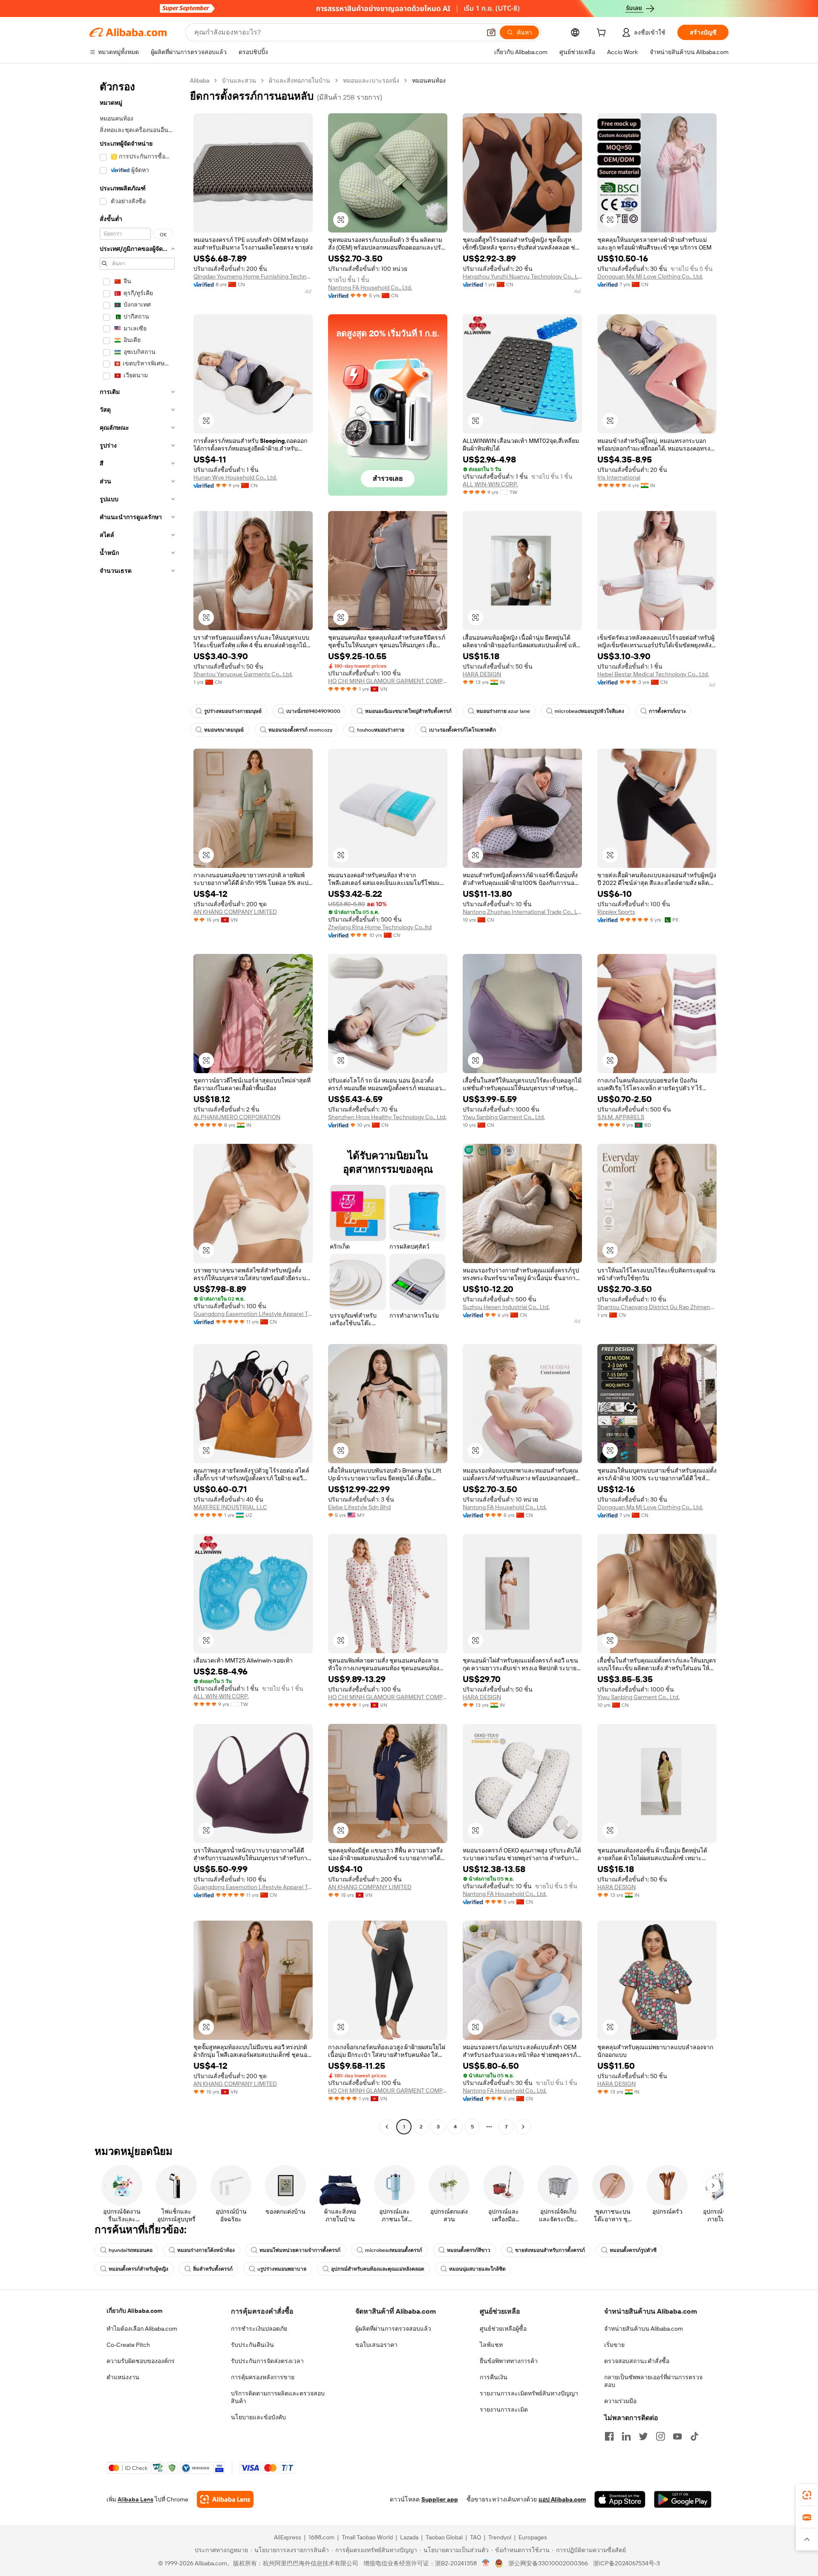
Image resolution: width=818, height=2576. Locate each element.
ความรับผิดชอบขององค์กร (141, 2361)
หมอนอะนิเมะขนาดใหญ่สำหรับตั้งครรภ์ (408, 711)
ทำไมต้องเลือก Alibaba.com (142, 2329)
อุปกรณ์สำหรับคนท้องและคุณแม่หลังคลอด (378, 2269)
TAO (475, 2537)
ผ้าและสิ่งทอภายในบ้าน (300, 80)
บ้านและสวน (239, 80)
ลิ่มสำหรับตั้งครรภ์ (213, 2269)
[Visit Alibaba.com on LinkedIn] (626, 2436)
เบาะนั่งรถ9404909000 (313, 711)
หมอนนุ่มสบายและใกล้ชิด (477, 2269)
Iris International (619, 477)
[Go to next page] (523, 2127)
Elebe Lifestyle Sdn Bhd (359, 1507)
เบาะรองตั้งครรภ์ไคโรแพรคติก (462, 730)
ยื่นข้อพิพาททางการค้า (509, 2361)
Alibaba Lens (135, 2499)
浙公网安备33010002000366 (548, 2563)
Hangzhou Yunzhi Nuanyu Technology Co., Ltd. (522, 276)
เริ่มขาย (614, 2345)
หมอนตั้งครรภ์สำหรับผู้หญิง (138, 2269)
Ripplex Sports (616, 912)
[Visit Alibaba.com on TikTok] (694, 2436)
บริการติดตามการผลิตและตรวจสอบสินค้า (278, 2397)
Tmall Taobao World (367, 2537)
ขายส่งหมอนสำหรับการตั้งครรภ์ (550, 2250)
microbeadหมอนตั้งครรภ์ (394, 2250)
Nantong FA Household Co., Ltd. (370, 287)
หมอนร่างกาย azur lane (503, 711)
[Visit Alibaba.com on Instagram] (660, 2436)
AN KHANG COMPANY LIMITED (235, 912)
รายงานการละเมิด (504, 2409)
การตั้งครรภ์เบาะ (667, 711)
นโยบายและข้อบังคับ (258, 2417)
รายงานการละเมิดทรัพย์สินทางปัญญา (529, 2393)
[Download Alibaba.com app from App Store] (620, 2499)
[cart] (603, 34)
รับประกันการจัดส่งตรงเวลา (267, 2361)
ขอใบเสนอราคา (376, 2345)
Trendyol (500, 2537)
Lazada (409, 2537)
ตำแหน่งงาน (123, 2377)
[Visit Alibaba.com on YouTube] (677, 2436)
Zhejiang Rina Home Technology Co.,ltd (380, 927)
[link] (807, 2495)
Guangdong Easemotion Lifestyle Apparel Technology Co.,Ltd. (253, 1314)
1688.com (321, 2537)
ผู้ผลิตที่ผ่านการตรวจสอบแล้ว (393, 2329)
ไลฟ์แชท (491, 2345)
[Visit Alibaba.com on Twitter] (643, 2436)
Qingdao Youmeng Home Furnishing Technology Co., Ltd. (253, 276)
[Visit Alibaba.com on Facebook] (609, 2436)
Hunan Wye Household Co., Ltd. (235, 477)
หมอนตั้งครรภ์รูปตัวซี (633, 2250)
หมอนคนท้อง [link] (429, 80)
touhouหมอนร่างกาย (381, 730)
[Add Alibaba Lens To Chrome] (225, 2499)
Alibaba (200, 80)
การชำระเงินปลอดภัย (259, 2329)
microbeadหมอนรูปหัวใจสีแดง (589, 711)
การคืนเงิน (494, 2377)
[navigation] (137, 1105)
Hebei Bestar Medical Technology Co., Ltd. (653, 674)
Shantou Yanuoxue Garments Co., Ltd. (243, 674)
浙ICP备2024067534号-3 (626, 2563)
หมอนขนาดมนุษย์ (224, 730)
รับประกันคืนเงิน (252, 2345)
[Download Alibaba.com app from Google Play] (683, 2499)
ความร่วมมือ (620, 2401)
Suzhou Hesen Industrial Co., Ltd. (506, 1307)
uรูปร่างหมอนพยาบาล (282, 2269)
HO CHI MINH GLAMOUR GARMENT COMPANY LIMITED (388, 681)
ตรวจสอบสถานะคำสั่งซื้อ (637, 2361)
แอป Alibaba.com (562, 2499)
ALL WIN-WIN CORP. (490, 484)
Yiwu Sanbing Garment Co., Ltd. (504, 1117)
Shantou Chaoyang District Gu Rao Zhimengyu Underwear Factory (657, 1307)
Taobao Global (444, 2537)
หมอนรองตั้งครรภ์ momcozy (300, 730)
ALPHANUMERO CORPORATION (237, 1117)
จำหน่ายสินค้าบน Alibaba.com (644, 2329)
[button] (491, 32)
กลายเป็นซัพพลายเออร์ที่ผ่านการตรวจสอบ (653, 2381)
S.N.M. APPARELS (621, 1117)
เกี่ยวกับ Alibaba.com (134, 2311)
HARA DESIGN (482, 674)
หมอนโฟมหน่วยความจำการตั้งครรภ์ (300, 2250)
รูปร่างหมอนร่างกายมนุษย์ (233, 711)
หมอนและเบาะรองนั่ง (371, 80)
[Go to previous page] (387, 2127)
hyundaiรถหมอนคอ (131, 2250)
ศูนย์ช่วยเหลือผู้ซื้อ (503, 2329)
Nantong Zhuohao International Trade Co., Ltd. (522, 912)
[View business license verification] (486, 2563)
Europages (533, 2537)
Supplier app (440, 2499)
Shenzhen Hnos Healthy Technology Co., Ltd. (387, 1117)
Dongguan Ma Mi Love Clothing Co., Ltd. (650, 276)
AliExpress (288, 2537)
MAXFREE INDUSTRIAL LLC (230, 1507)
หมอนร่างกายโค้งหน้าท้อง (206, 2250)
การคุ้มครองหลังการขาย (263, 2377)
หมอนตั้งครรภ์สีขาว (469, 2250)
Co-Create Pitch (128, 2345)
